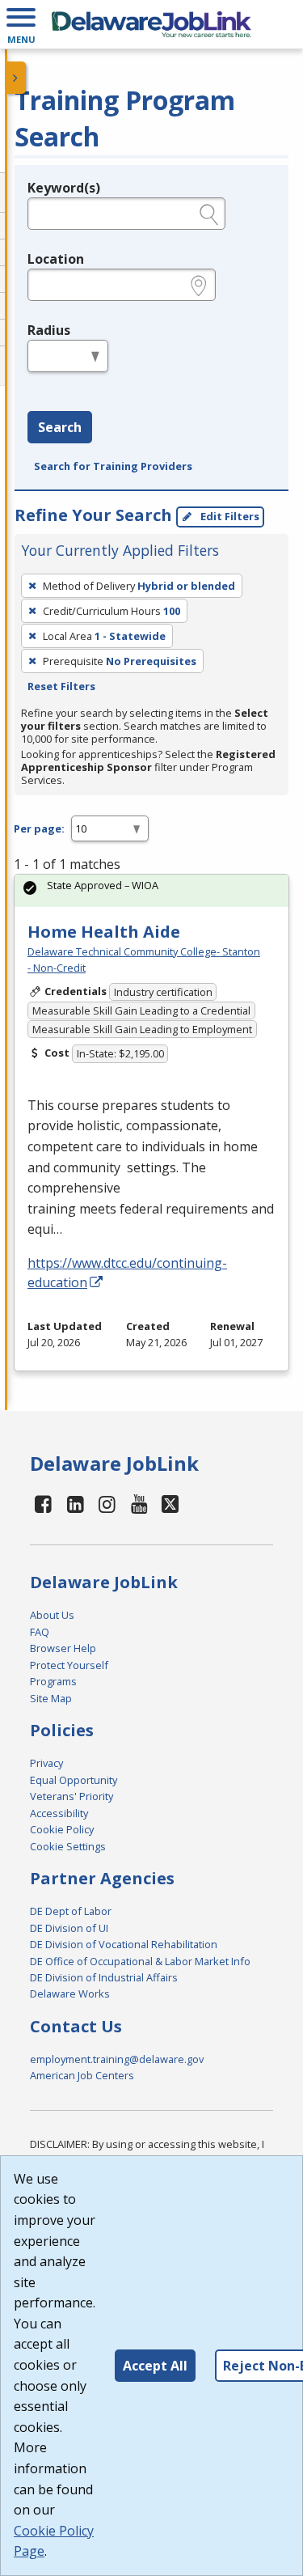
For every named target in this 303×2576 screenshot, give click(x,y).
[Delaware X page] (170, 1504)
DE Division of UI (69, 1928)
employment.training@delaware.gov (117, 2059)
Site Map (51, 1698)
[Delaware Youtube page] (140, 1504)
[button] (21, 24)
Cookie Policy (62, 1829)
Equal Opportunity (74, 1780)
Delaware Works (70, 1993)
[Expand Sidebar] (16, 78)
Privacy (46, 1763)
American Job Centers (82, 2075)
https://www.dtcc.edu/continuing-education (127, 1273)
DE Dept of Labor (71, 1911)
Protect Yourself (69, 1665)
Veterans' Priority (72, 1796)
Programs (53, 1681)
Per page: (39, 828)
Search (60, 427)
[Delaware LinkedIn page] (76, 1504)
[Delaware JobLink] (151, 24)
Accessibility (59, 1813)
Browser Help (63, 1648)
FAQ (40, 1632)
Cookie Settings (68, 1846)
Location (56, 259)
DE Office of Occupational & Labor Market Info (140, 1961)
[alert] (151, 890)
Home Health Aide (104, 932)
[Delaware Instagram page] (107, 1504)
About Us (52, 1615)
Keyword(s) (64, 188)
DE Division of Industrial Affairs (104, 1977)
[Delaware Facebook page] (44, 1504)
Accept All (155, 2366)
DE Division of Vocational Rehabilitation (124, 1944)
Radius (49, 330)
